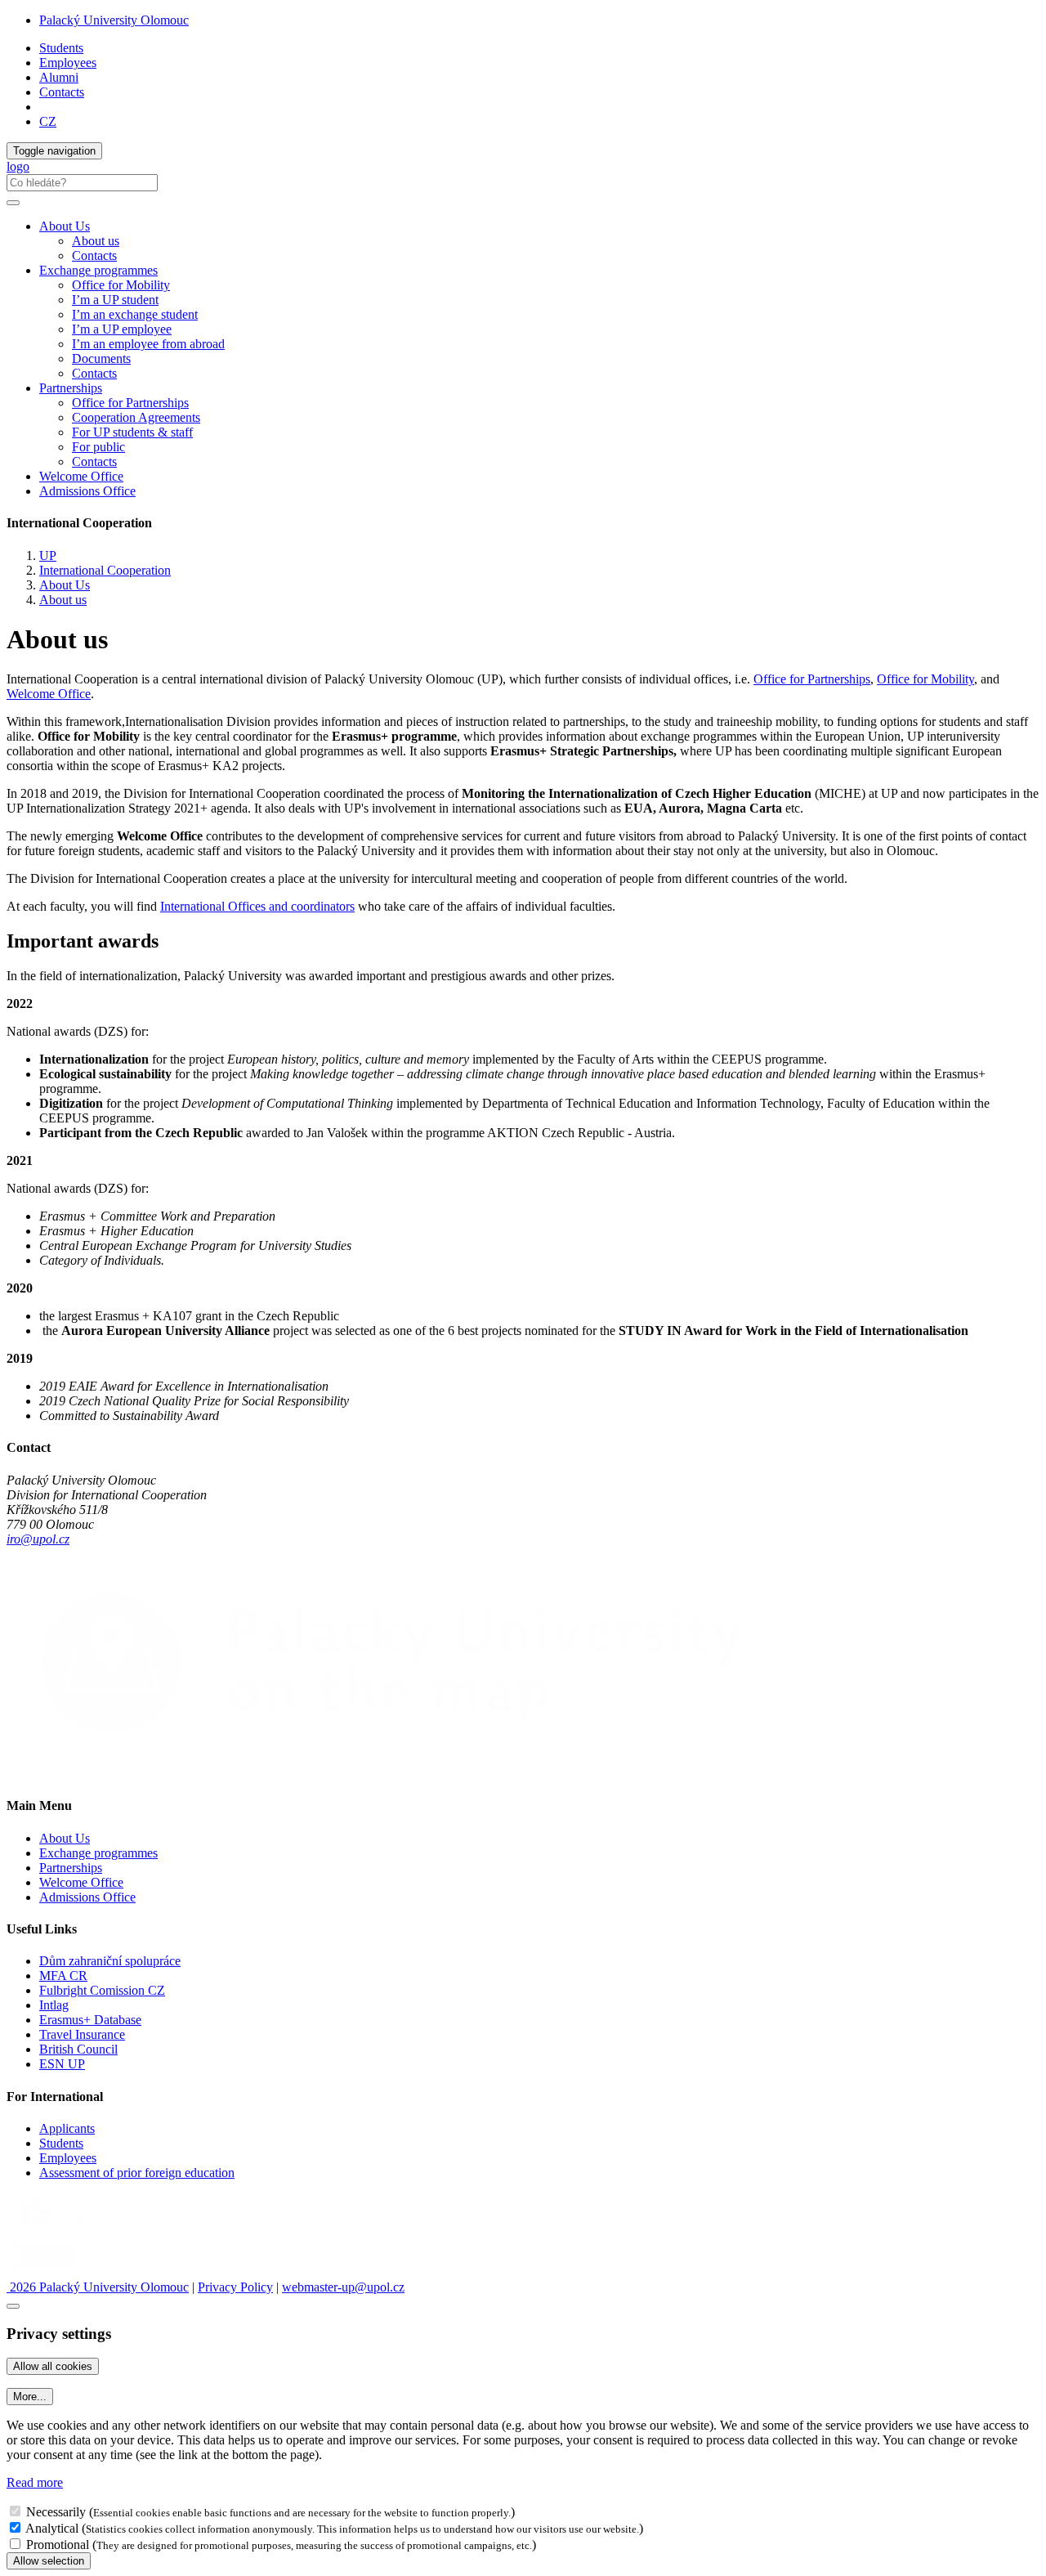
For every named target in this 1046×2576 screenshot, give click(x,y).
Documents (101, 358)
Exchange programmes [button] (98, 270)
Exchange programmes (98, 1853)
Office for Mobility (121, 285)
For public (98, 447)
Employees (68, 63)
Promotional (58, 2545)
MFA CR (63, 1976)
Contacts (62, 92)
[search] (13, 203)
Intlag (54, 2005)
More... (30, 2397)
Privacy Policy (235, 2287)
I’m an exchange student (135, 314)
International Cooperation (105, 570)
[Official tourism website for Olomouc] (44, 2272)
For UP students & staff (132, 432)
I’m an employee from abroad (148, 344)
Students (61, 48)
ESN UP (62, 2064)
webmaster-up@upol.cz (343, 2287)
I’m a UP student (115, 300)
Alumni (59, 77)
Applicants (67, 2128)
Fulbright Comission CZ (102, 1990)
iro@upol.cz (38, 1539)
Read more (35, 2482)
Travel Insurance (82, 2034)
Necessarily (56, 2512)
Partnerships (71, 1868)
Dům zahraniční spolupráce (110, 1961)
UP (48, 556)
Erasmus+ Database (90, 2020)
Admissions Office (87, 491)
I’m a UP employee (122, 329)
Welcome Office (81, 476)
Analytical (52, 2528)
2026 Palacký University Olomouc (98, 2287)
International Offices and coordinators (257, 906)
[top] (13, 2306)
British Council (78, 2049)
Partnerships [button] (71, 388)
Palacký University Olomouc (114, 20)
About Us (65, 585)
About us (96, 241)
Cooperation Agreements (136, 417)
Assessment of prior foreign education (137, 2173)
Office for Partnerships (130, 403)
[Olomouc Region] (63, 2229)
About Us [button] (65, 226)
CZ (48, 121)
